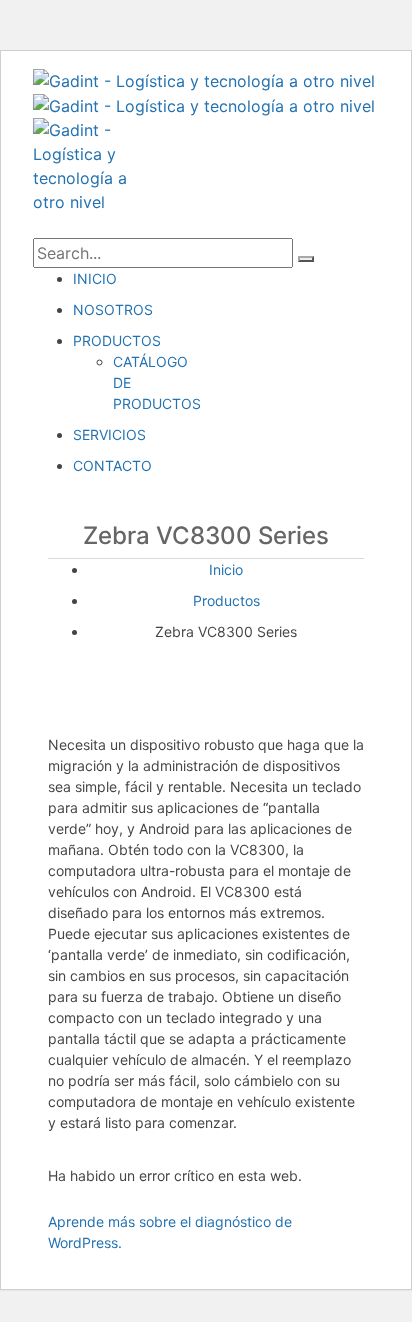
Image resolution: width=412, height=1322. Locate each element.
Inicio (226, 569)
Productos (226, 600)
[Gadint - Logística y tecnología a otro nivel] (204, 79)
